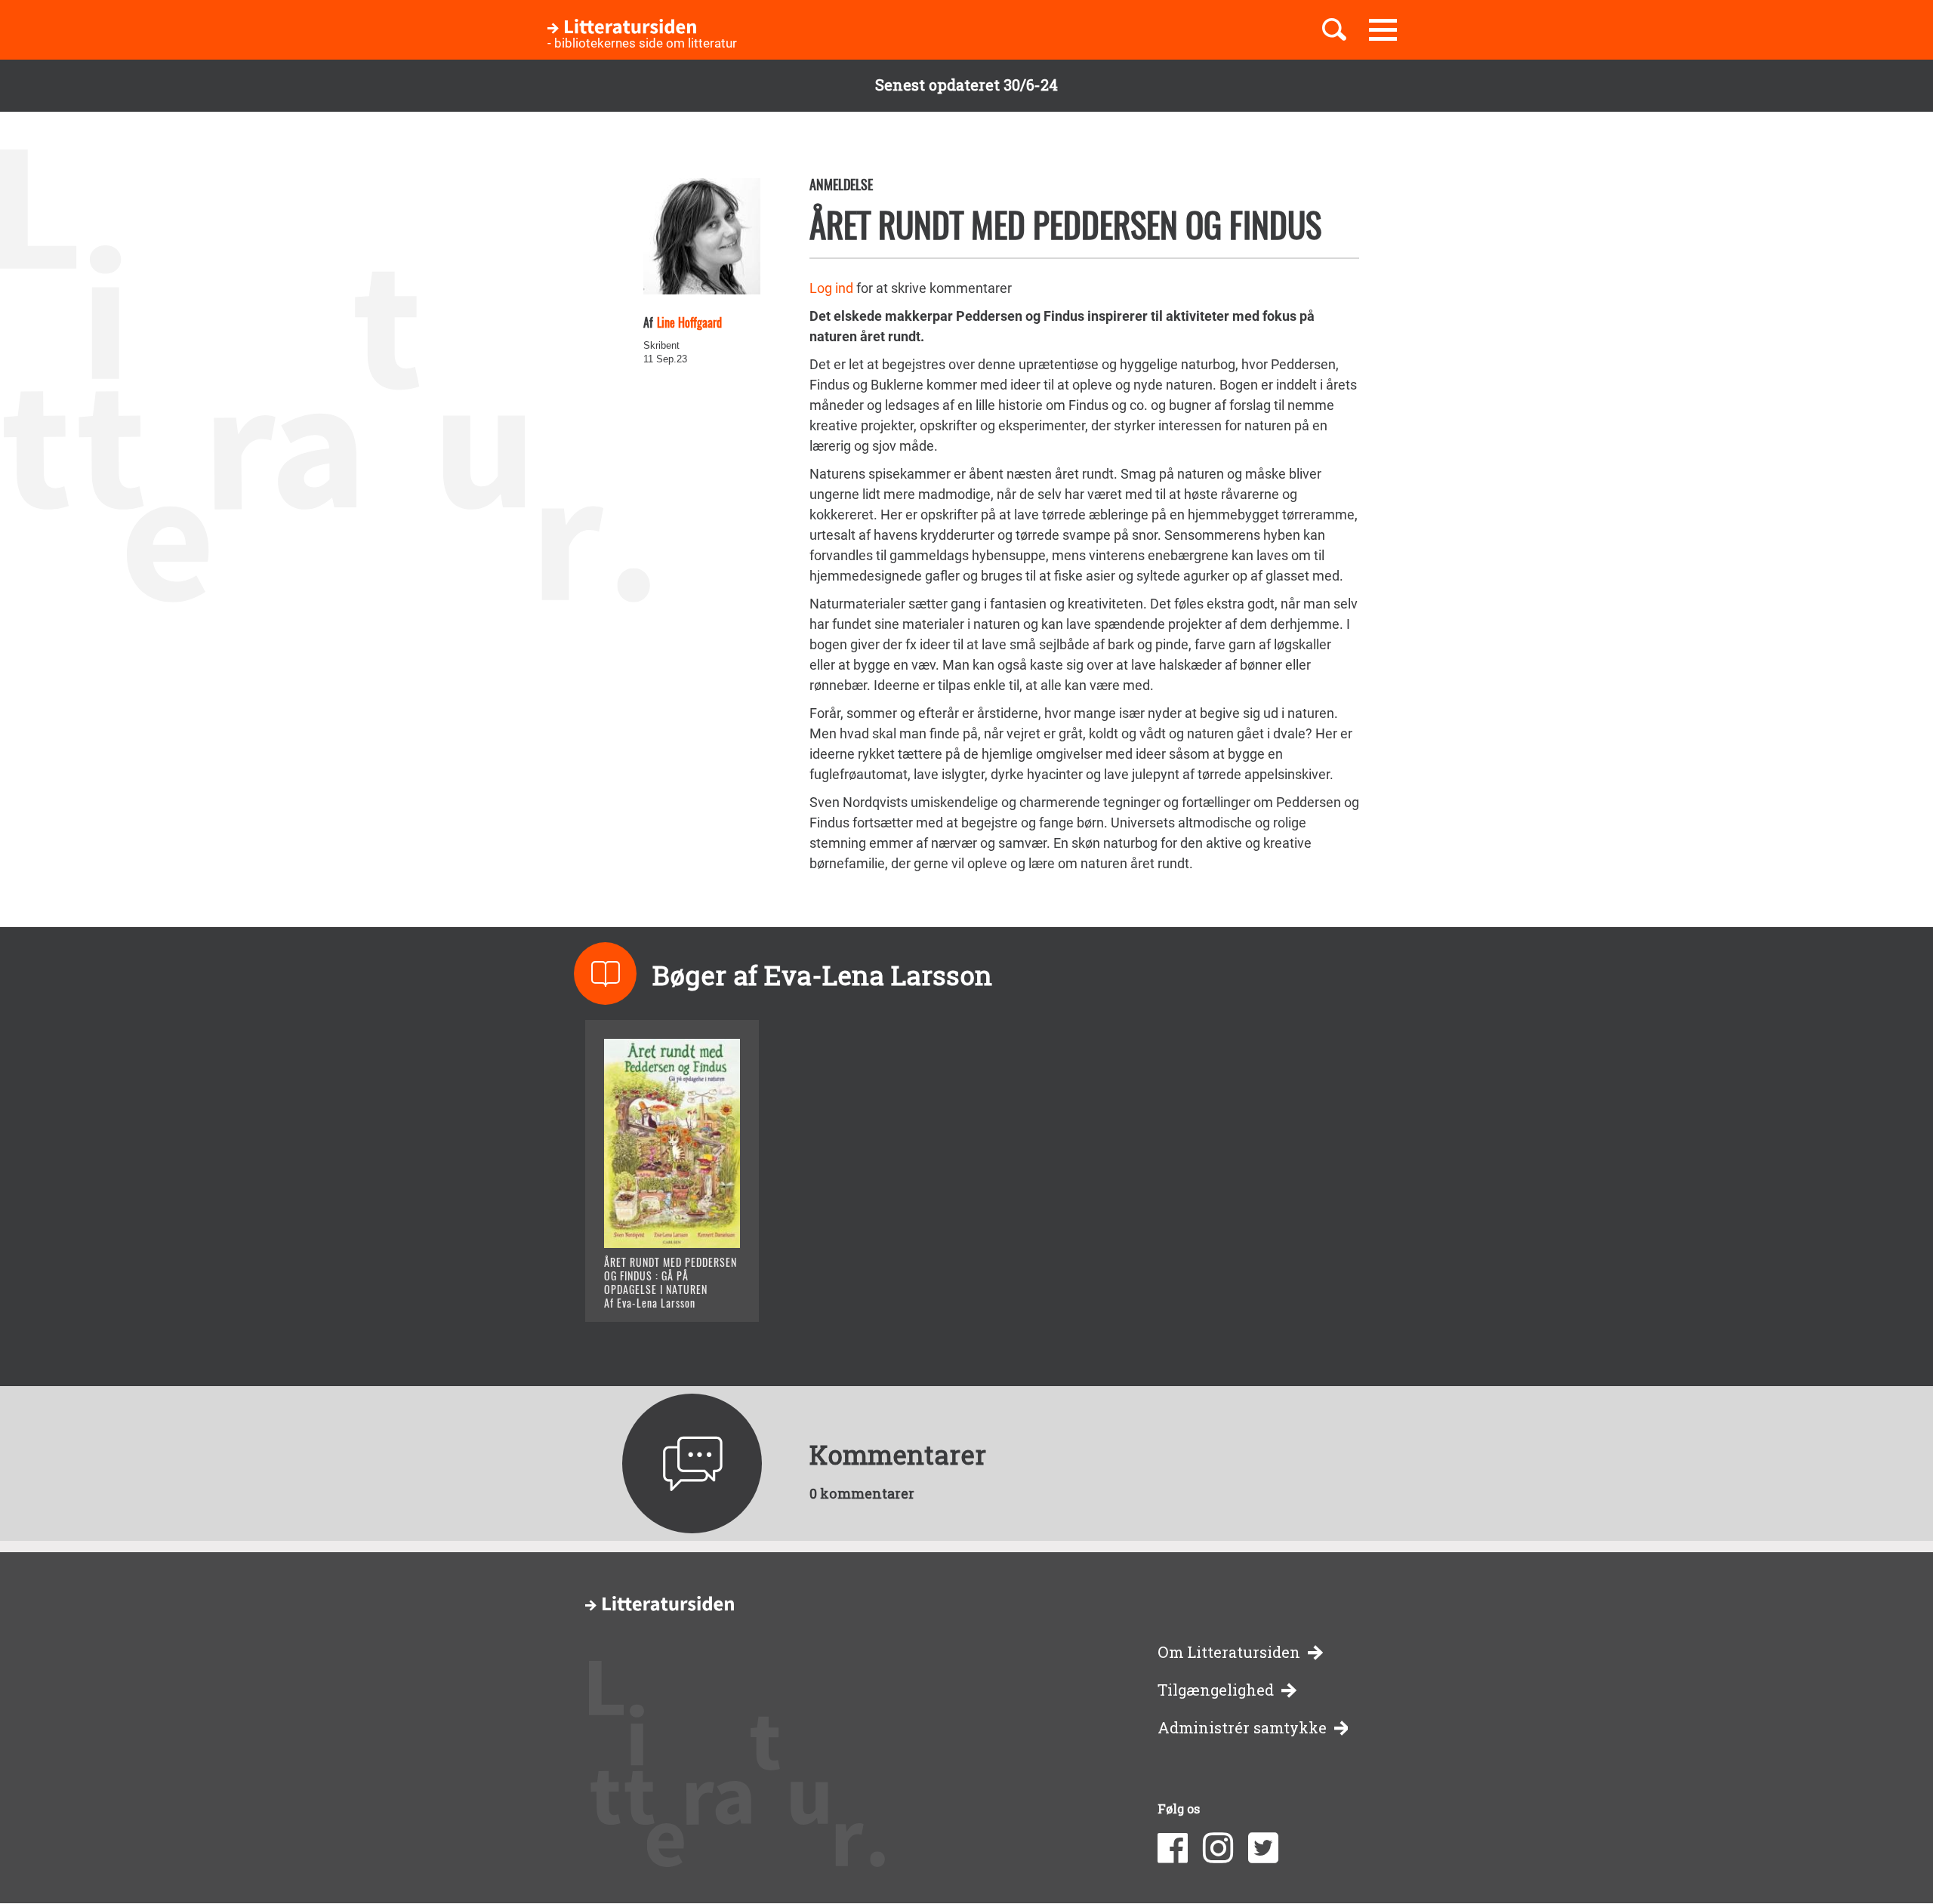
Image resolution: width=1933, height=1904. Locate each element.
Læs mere (654, 1291)
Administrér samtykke (1242, 1728)
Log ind (831, 288)
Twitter (1263, 1848)
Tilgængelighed (1216, 1690)
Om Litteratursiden (1229, 1652)
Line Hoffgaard (689, 322)
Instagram (1218, 1848)
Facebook (1173, 1848)
